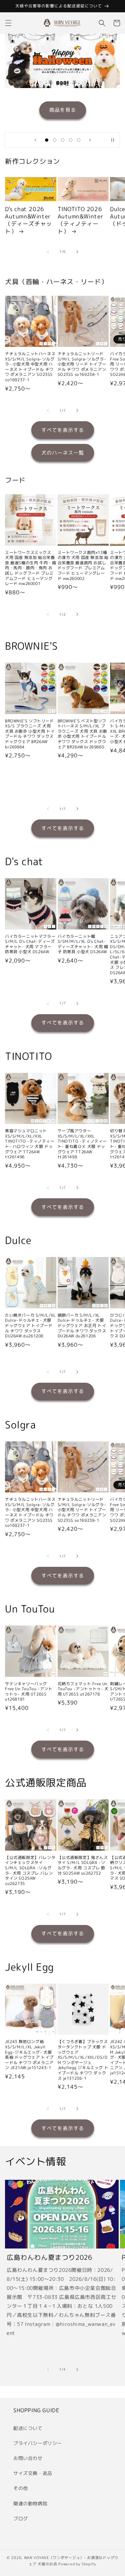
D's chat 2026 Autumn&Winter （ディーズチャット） (28, 220)
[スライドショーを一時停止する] (113, 140)
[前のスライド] (35, 140)
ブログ (21, 2518)
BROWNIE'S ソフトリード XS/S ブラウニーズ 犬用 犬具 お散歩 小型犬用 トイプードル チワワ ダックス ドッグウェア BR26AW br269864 (30, 734)
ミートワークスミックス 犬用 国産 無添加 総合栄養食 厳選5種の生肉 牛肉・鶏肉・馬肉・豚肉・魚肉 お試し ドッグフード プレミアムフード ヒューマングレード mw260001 (30, 568)
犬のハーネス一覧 (63, 453)
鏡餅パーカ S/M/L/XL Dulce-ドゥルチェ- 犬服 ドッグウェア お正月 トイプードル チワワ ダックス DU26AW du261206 (82, 1326)
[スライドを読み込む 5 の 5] (79, 140)
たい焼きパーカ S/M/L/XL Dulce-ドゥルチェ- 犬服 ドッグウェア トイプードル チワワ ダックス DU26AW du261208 (30, 1326)
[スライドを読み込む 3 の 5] (63, 140)
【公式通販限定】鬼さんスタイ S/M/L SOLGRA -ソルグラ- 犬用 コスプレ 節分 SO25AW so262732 (83, 1865)
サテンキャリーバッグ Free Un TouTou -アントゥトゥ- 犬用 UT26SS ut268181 (29, 1692)
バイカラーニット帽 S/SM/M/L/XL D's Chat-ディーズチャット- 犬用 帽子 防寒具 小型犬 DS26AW (83, 944)
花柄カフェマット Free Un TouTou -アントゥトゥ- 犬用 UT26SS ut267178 (83, 1689)
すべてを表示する (63, 430)
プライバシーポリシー (38, 2443)
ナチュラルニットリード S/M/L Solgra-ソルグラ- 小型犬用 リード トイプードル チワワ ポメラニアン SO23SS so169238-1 (82, 364)
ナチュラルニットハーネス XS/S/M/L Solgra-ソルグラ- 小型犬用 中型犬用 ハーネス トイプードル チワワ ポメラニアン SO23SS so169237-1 (30, 367)
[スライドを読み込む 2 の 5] (55, 140)
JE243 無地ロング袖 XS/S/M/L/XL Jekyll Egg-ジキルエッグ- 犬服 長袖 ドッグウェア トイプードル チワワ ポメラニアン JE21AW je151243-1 (29, 2055)
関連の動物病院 (30, 2503)
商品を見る (63, 110)
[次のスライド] (90, 140)
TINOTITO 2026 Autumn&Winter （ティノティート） (81, 220)
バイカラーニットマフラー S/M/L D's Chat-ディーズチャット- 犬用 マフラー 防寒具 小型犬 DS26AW (30, 944)
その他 (21, 2488)
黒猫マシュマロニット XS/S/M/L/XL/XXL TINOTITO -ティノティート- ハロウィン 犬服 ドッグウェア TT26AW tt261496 (30, 1144)
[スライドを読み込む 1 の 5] (47, 140)
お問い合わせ (28, 2458)
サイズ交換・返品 (33, 2473)
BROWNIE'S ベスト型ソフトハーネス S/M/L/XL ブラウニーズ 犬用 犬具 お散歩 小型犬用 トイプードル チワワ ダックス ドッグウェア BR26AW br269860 (82, 734)
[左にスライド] (48, 252)
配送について (28, 2428)
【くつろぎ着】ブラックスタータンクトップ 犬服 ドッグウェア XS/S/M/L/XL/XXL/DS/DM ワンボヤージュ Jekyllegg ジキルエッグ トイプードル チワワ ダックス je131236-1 (83, 2060)
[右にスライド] (77, 252)
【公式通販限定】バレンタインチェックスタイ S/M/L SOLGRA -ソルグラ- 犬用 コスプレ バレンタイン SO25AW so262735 (30, 1871)
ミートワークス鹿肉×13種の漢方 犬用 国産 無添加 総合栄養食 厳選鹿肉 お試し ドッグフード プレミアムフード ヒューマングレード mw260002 (83, 566)
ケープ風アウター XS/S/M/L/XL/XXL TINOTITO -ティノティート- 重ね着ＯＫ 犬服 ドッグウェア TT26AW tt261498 (82, 1144)
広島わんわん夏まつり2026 (49, 2257)
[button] (8, 23)
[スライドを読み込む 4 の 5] (71, 140)
